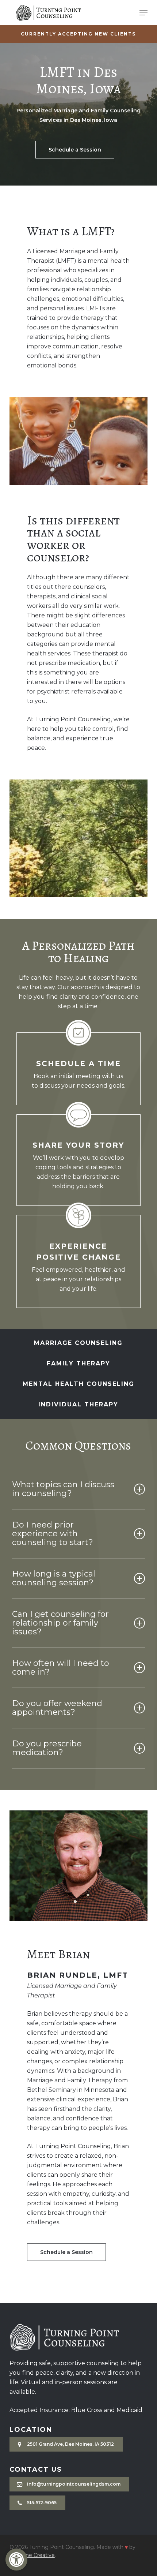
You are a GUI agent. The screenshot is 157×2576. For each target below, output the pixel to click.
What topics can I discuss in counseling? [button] (63, 1489)
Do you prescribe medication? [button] (47, 1748)
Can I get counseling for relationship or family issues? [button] (60, 1623)
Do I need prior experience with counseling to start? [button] (53, 1534)
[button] (16, 2560)
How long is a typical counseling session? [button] (54, 1578)
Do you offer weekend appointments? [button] (57, 1708)
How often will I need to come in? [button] (61, 1668)
